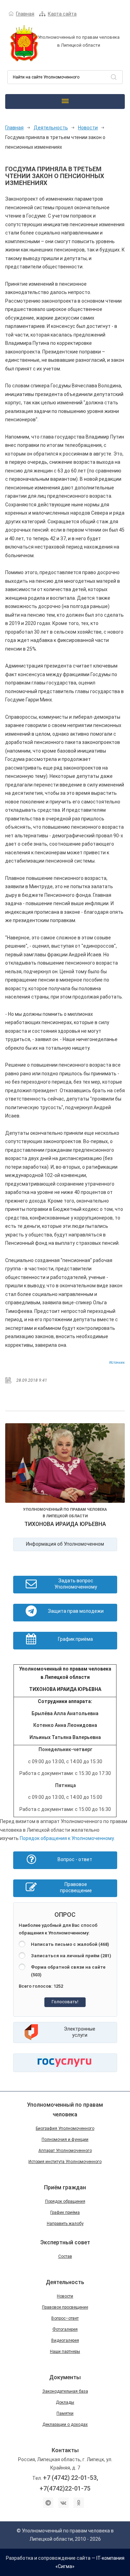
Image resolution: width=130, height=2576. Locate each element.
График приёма (65, 2212)
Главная (25, 14)
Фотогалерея (65, 2329)
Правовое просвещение (65, 2307)
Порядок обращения (65, 2201)
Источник (117, 1363)
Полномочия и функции (65, 2140)
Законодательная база (65, 2391)
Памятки (65, 2413)
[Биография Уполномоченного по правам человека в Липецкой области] (65, 1464)
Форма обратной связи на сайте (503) (68, 1971)
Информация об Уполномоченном (65, 1544)
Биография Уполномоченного (65, 2128)
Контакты (65, 2450)
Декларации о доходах (65, 2425)
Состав (65, 2256)
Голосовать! (65, 2002)
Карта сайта (62, 14)
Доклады (65, 2402)
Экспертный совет (65, 2242)
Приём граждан (65, 2187)
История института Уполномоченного (65, 2162)
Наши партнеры (65, 2352)
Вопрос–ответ (65, 2318)
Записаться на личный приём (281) (71, 1956)
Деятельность (51, 128)
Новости (88, 128)
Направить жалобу (65, 2224)
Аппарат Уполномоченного (65, 2151)
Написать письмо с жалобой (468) (70, 1944)
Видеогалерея (65, 2340)
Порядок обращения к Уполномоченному (67, 1838)
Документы (65, 2377)
